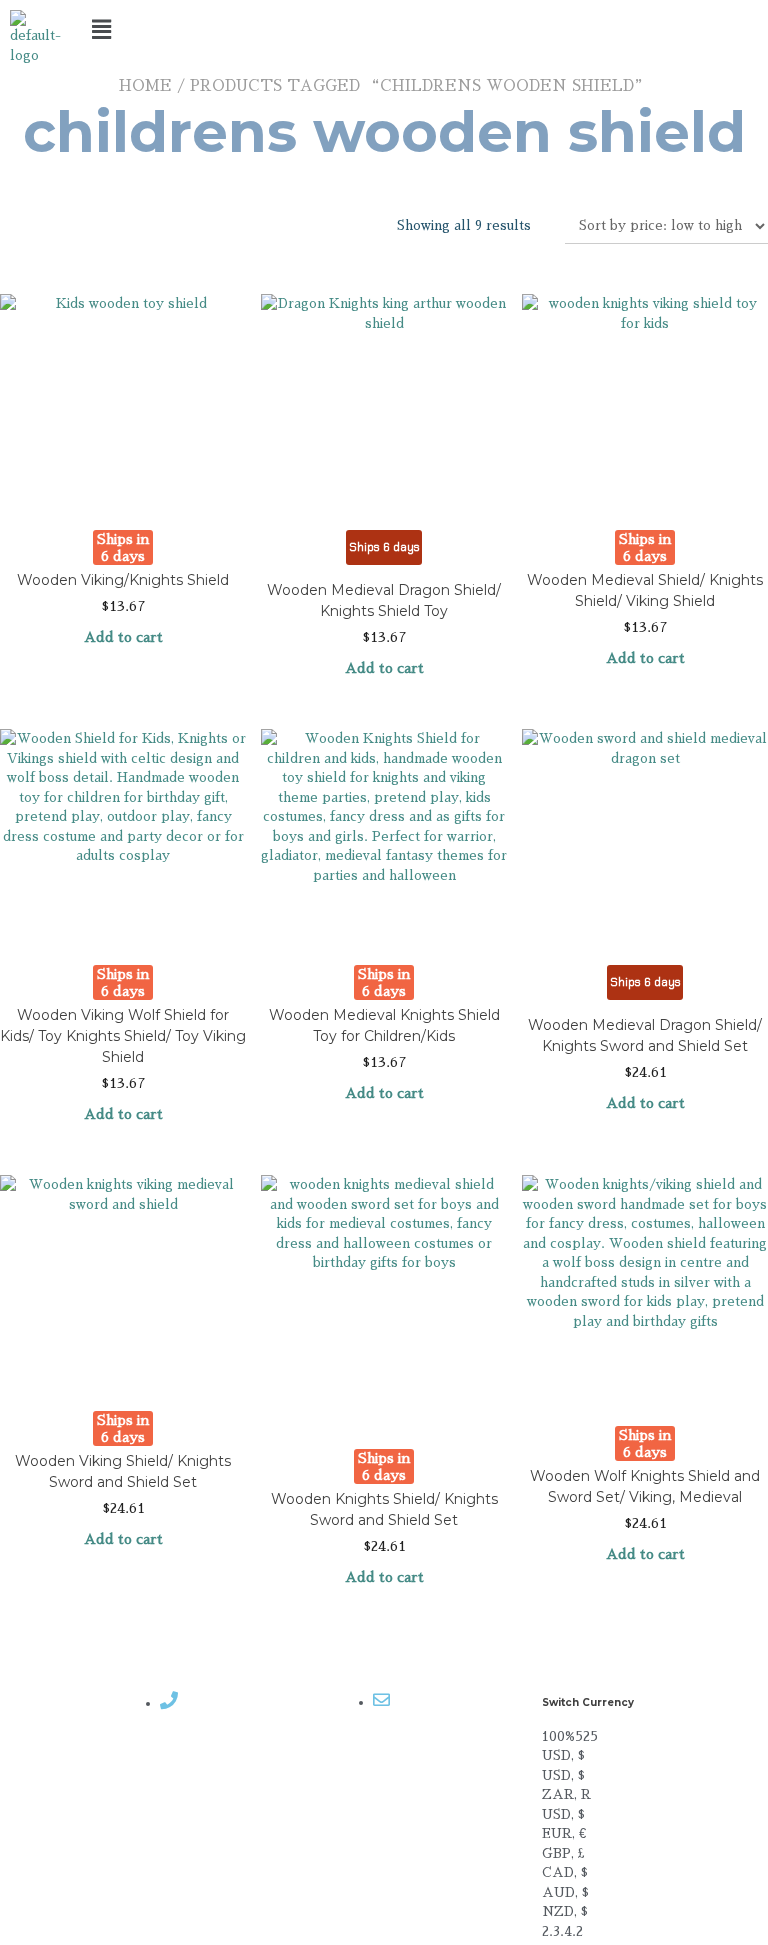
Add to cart (123, 637)
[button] (384, 29)
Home (145, 85)
